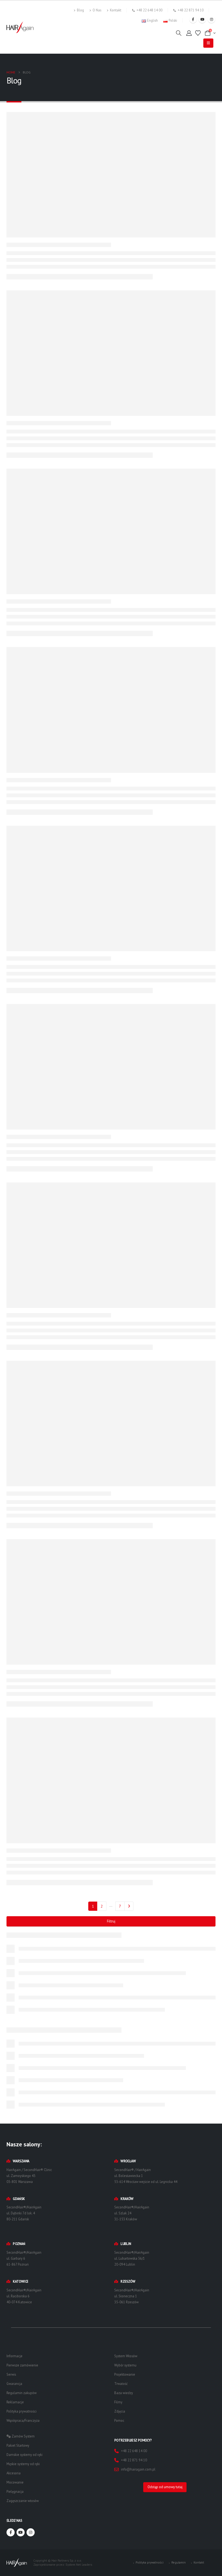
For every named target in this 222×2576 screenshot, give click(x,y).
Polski (173, 20)
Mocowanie (15, 2482)
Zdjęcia (120, 2411)
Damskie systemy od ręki (25, 2455)
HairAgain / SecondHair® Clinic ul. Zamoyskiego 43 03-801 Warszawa (29, 2175)
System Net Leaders (79, 2564)
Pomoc (119, 2420)
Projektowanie (125, 2374)
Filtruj (111, 1921)
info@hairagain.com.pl (138, 2469)
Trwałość (121, 2384)
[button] (179, 33)
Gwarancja (14, 2384)
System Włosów (126, 2356)
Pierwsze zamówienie (22, 2365)
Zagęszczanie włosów (23, 2501)
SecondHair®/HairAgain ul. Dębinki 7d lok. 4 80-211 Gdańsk (24, 2213)
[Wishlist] (198, 33)
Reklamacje (15, 2402)
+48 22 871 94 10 (191, 10)
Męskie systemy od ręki (23, 2464)
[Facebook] (193, 19)
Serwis (11, 2374)
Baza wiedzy (124, 2393)
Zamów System (23, 2436)
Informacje (14, 2356)
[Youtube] (202, 19)
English (152, 20)
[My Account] (189, 33)
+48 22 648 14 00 (149, 10)
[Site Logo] (20, 27)
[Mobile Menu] (208, 43)
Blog (80, 10)
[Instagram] (211, 19)
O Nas (97, 10)
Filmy (118, 2402)
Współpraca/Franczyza (23, 2420)
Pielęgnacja (15, 2491)
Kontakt (116, 10)
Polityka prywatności (22, 2411)
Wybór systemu (125, 2365)
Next (129, 1906)
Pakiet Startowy (18, 2445)
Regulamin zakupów (22, 2393)
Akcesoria (14, 2473)
